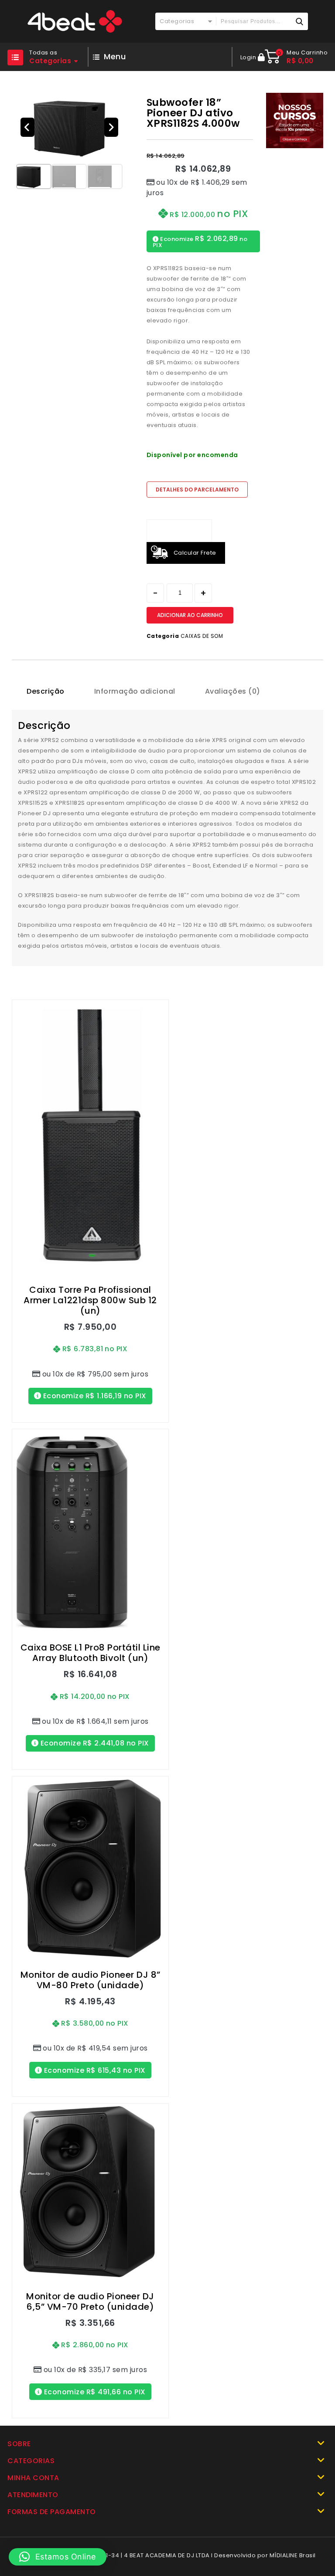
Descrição (46, 691)
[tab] (46, 691)
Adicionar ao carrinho (190, 615)
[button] (27, 127)
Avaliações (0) (233, 691)
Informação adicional (135, 691)
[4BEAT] (75, 21)
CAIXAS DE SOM (202, 636)
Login (249, 57)
